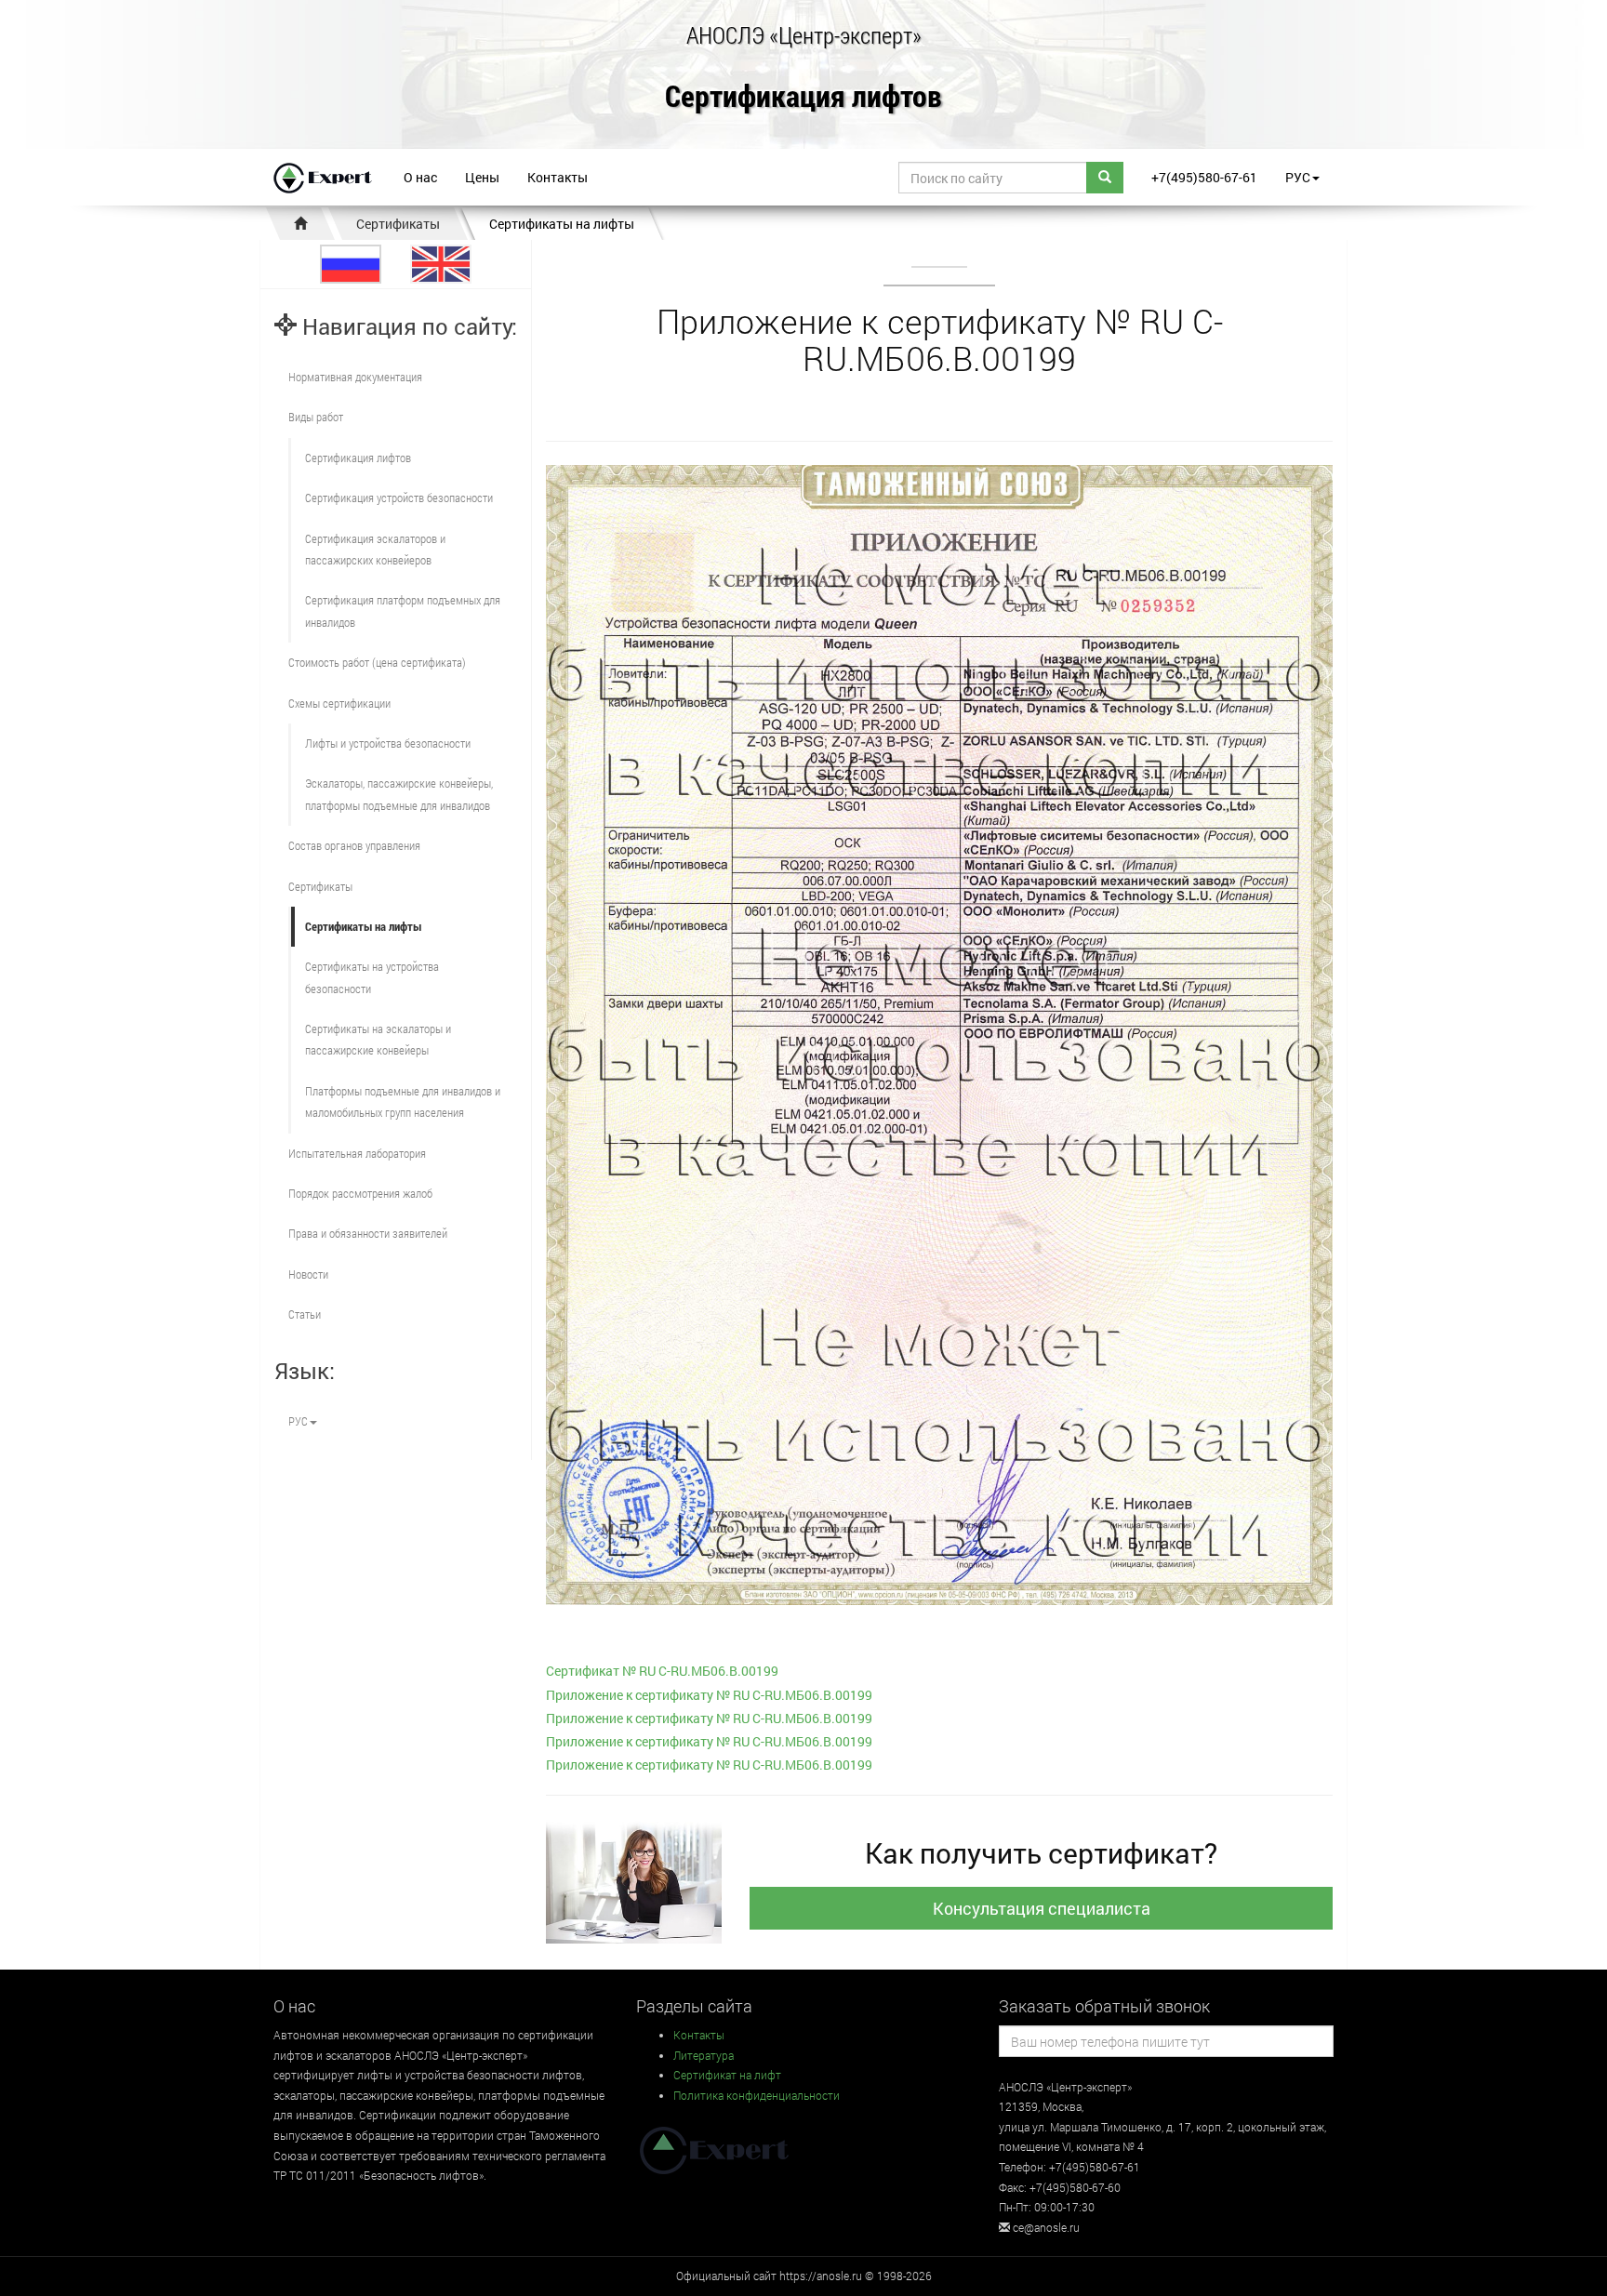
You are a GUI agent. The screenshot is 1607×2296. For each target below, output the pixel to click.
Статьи (305, 1314)
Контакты (558, 177)
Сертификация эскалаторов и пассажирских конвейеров (375, 549)
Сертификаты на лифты (562, 224)
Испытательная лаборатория (357, 1153)
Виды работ (316, 417)
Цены (482, 177)
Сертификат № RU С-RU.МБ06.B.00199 (662, 1671)
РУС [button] (1298, 177)
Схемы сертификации (339, 703)
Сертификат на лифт (727, 2075)
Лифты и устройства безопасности (388, 743)
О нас (420, 177)
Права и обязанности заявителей (368, 1233)
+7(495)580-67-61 (1204, 177)
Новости (308, 1274)
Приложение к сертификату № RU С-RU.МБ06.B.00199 (709, 1695)
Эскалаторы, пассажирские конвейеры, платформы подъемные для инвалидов (399, 794)
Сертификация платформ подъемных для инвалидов (403, 610)
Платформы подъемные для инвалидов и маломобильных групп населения (403, 1102)
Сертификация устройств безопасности (399, 498)
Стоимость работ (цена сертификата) (377, 662)
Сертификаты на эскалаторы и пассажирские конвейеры (378, 1039)
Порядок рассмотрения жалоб (360, 1193)
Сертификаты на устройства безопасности (372, 977)
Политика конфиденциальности (757, 2095)
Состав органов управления (354, 845)
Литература (704, 2055)
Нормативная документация (355, 377)
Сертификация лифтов (803, 97)
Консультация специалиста (1042, 1908)
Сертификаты (398, 224)
